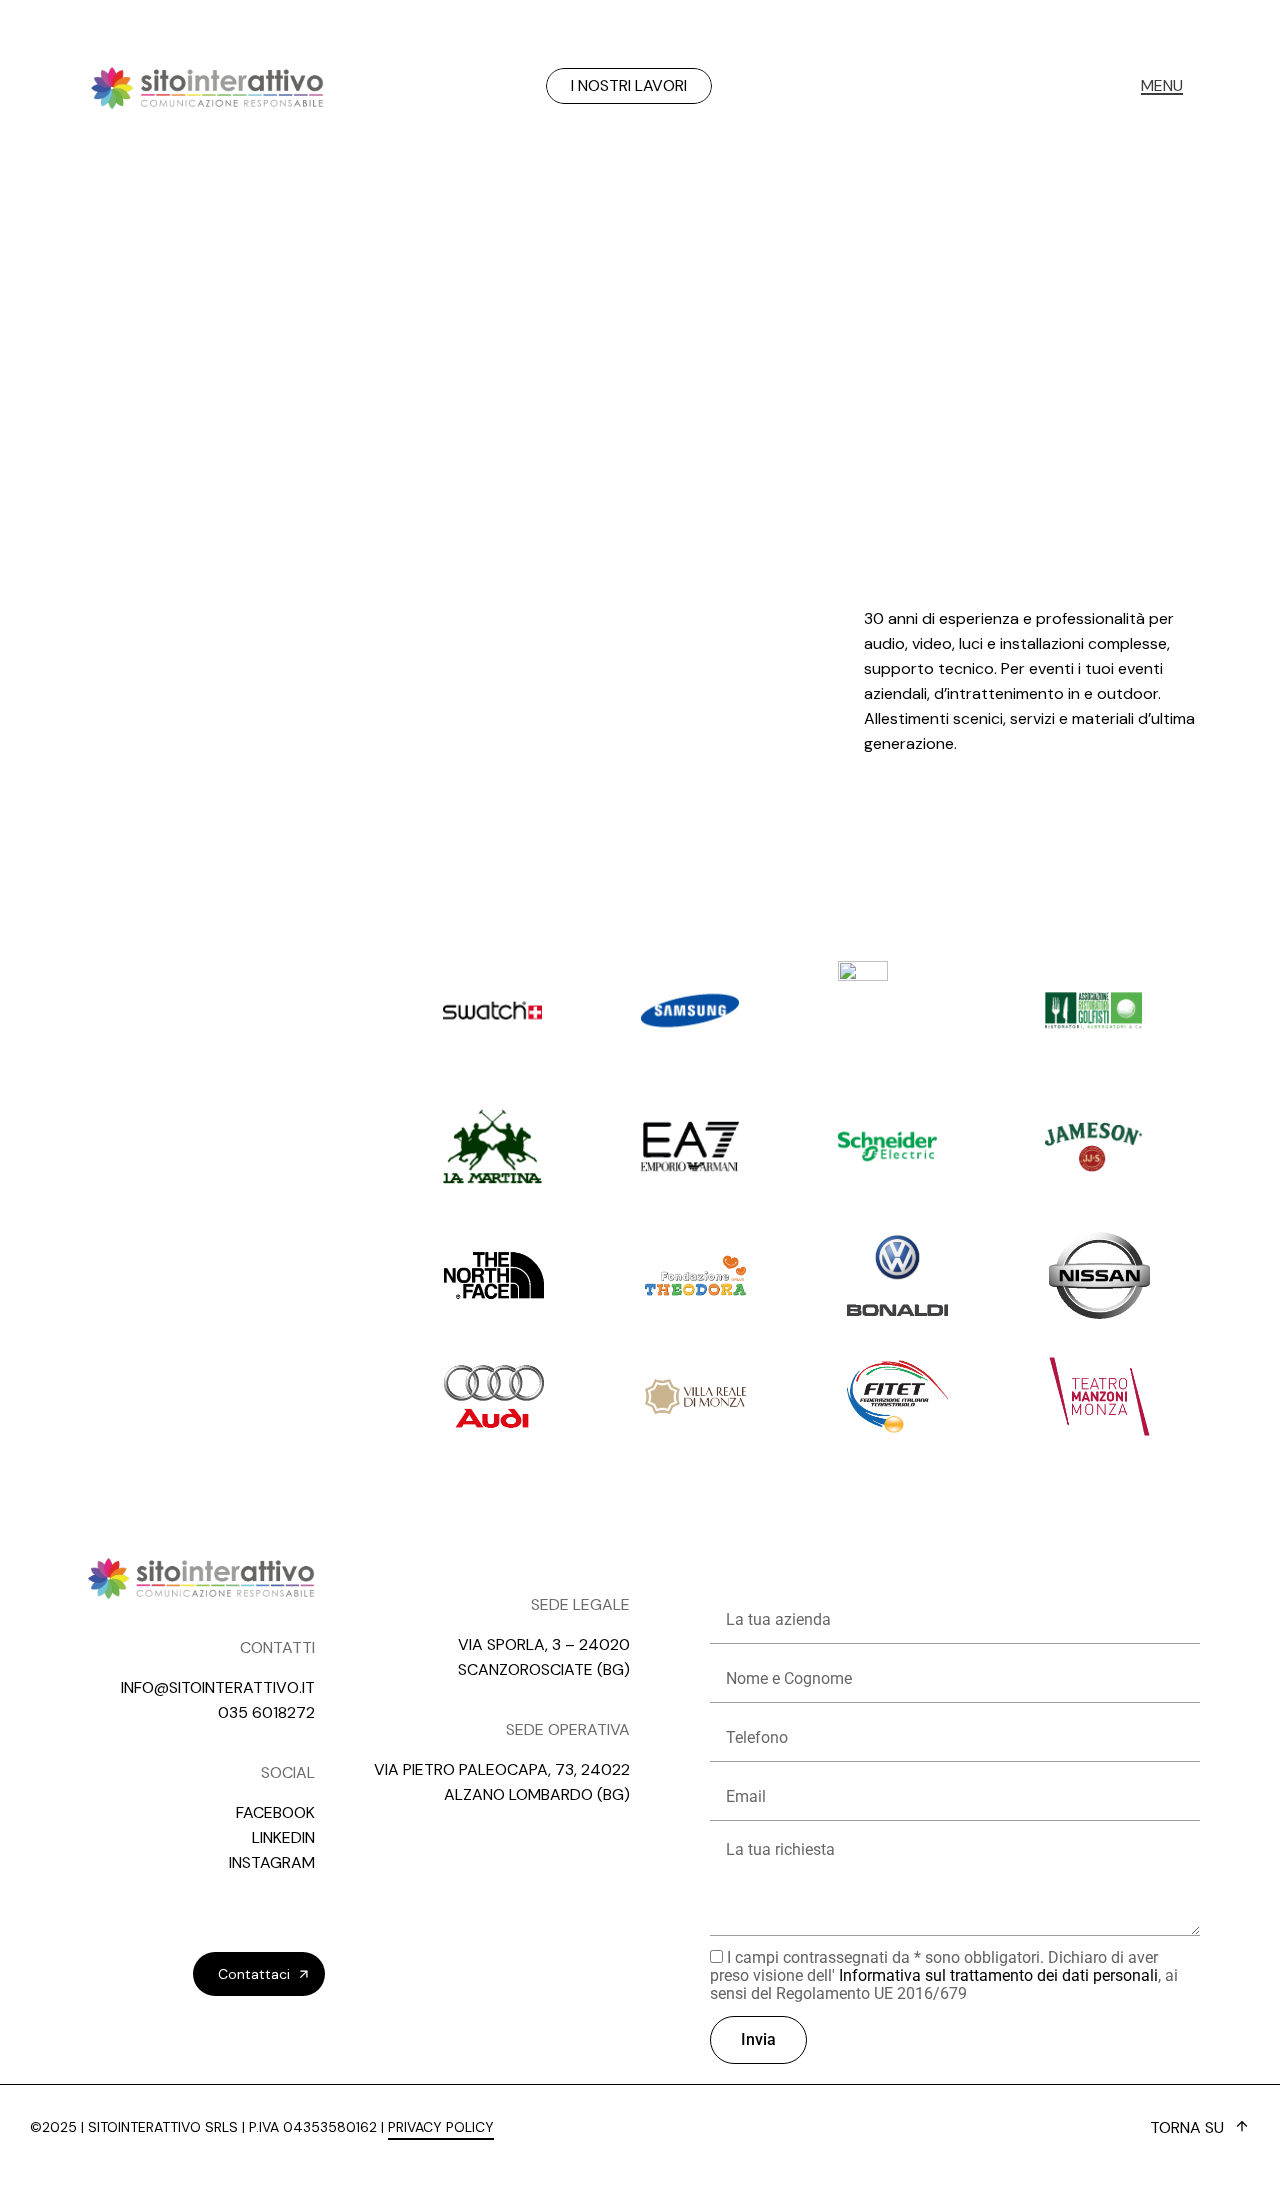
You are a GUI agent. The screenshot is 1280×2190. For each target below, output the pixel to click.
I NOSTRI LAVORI (629, 85)
